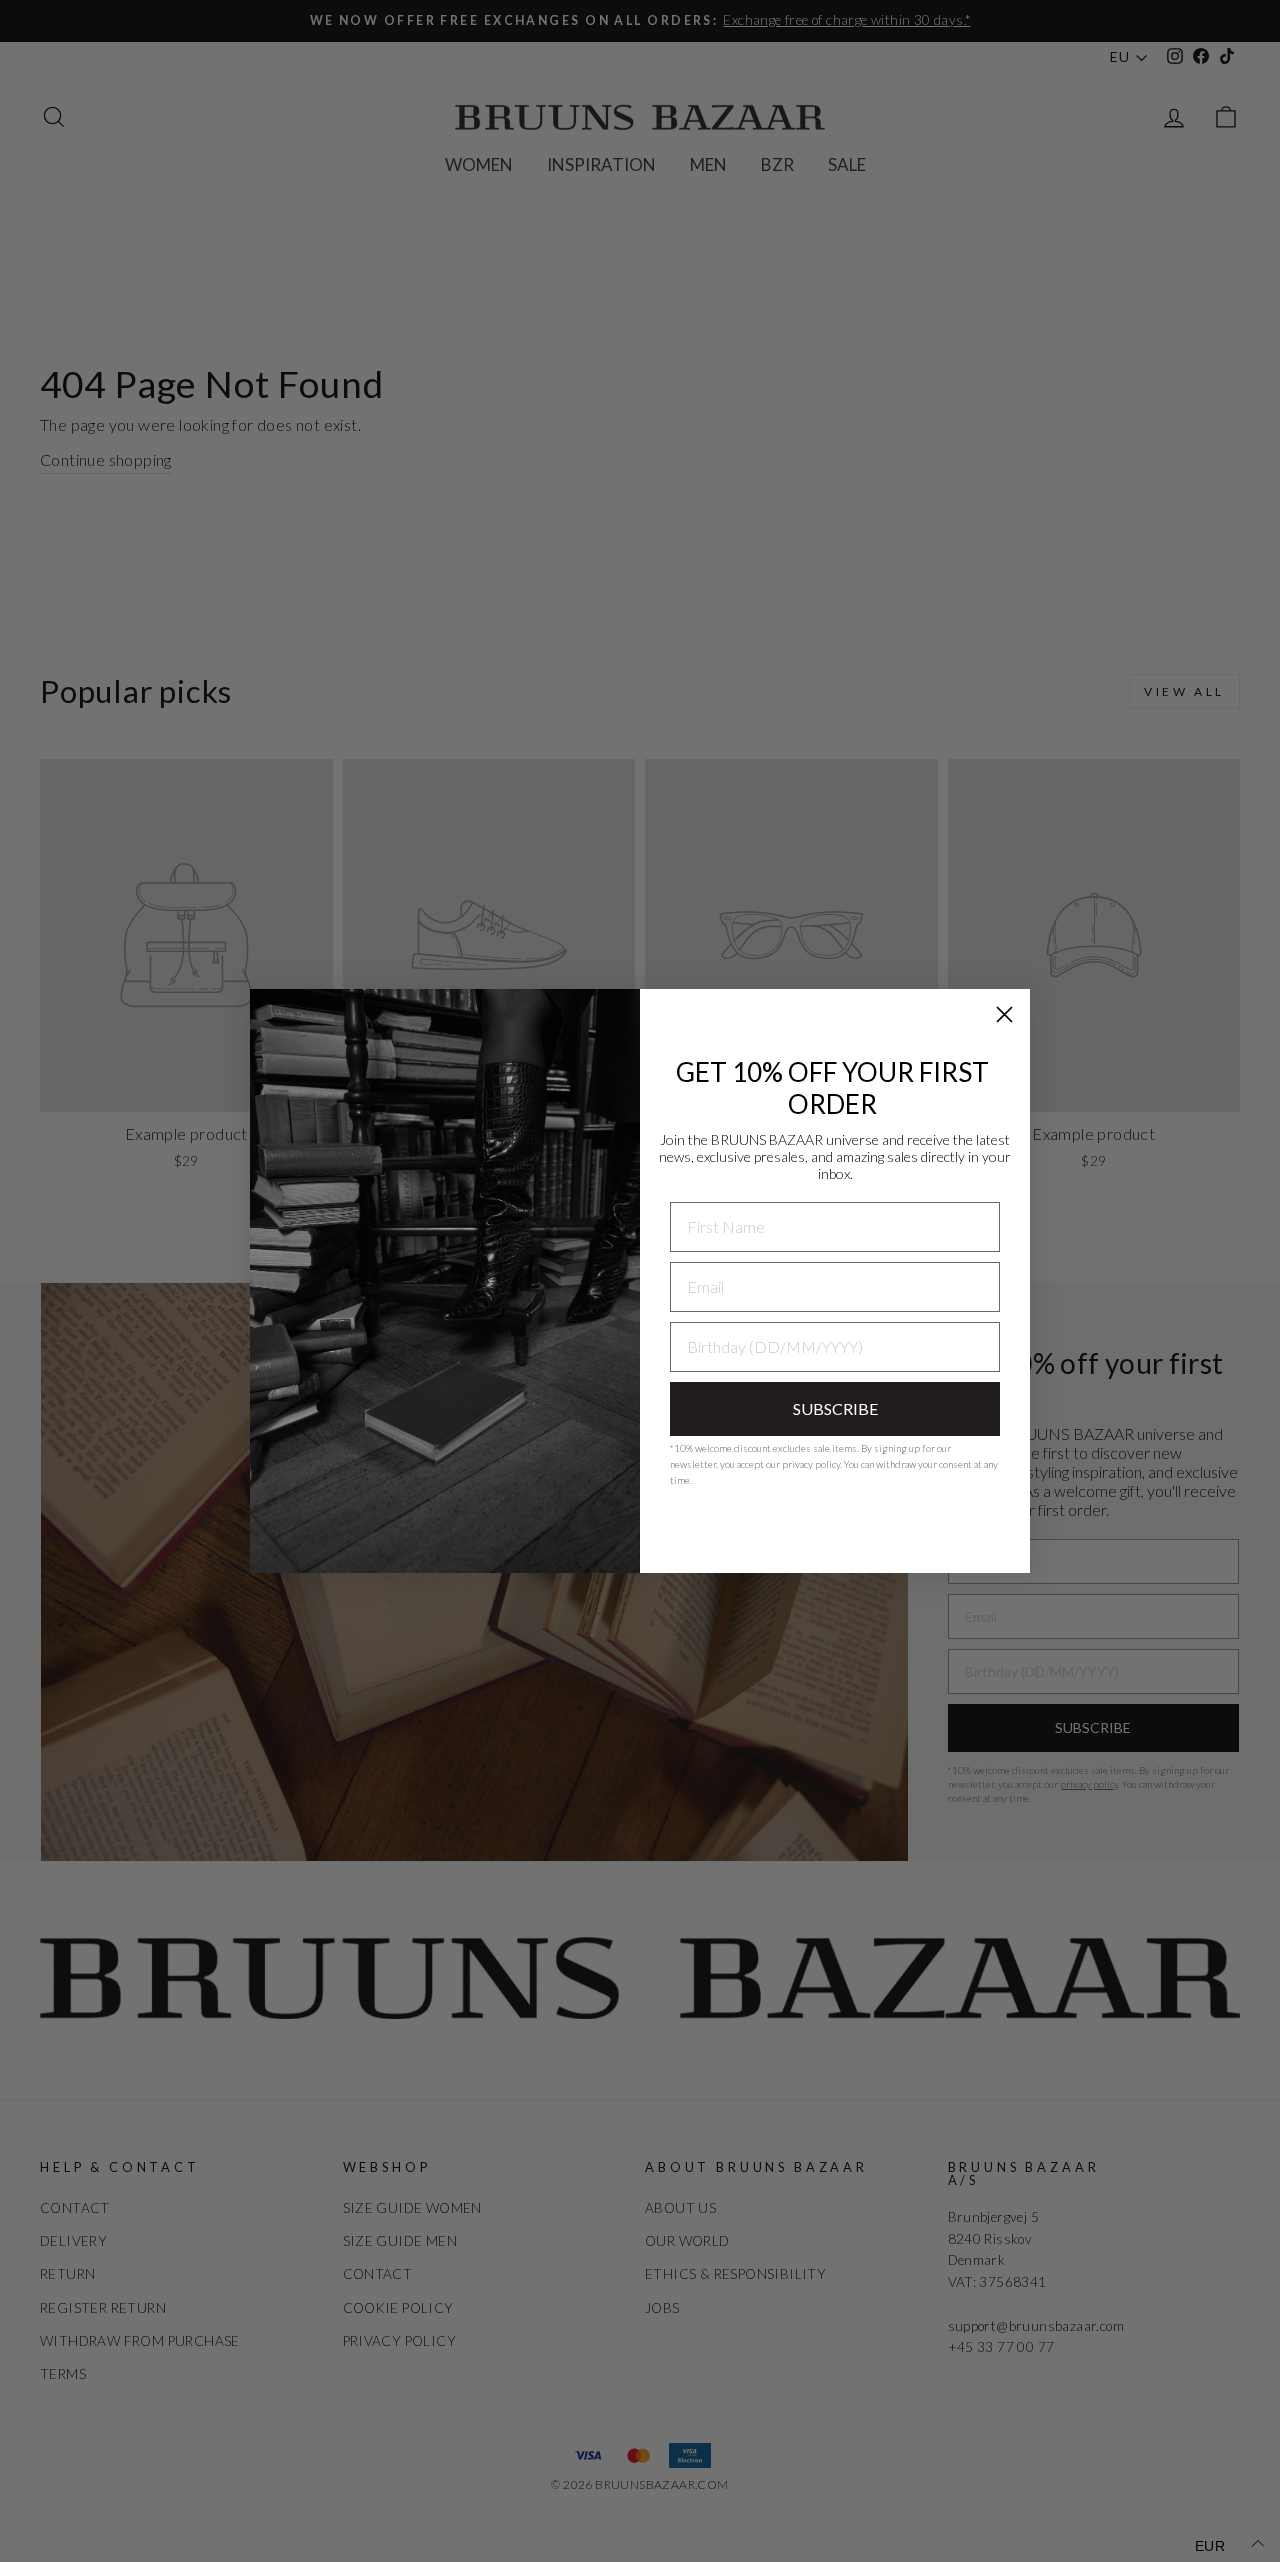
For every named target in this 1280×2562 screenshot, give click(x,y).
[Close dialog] (1004, 1014)
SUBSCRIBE (835, 1408)
